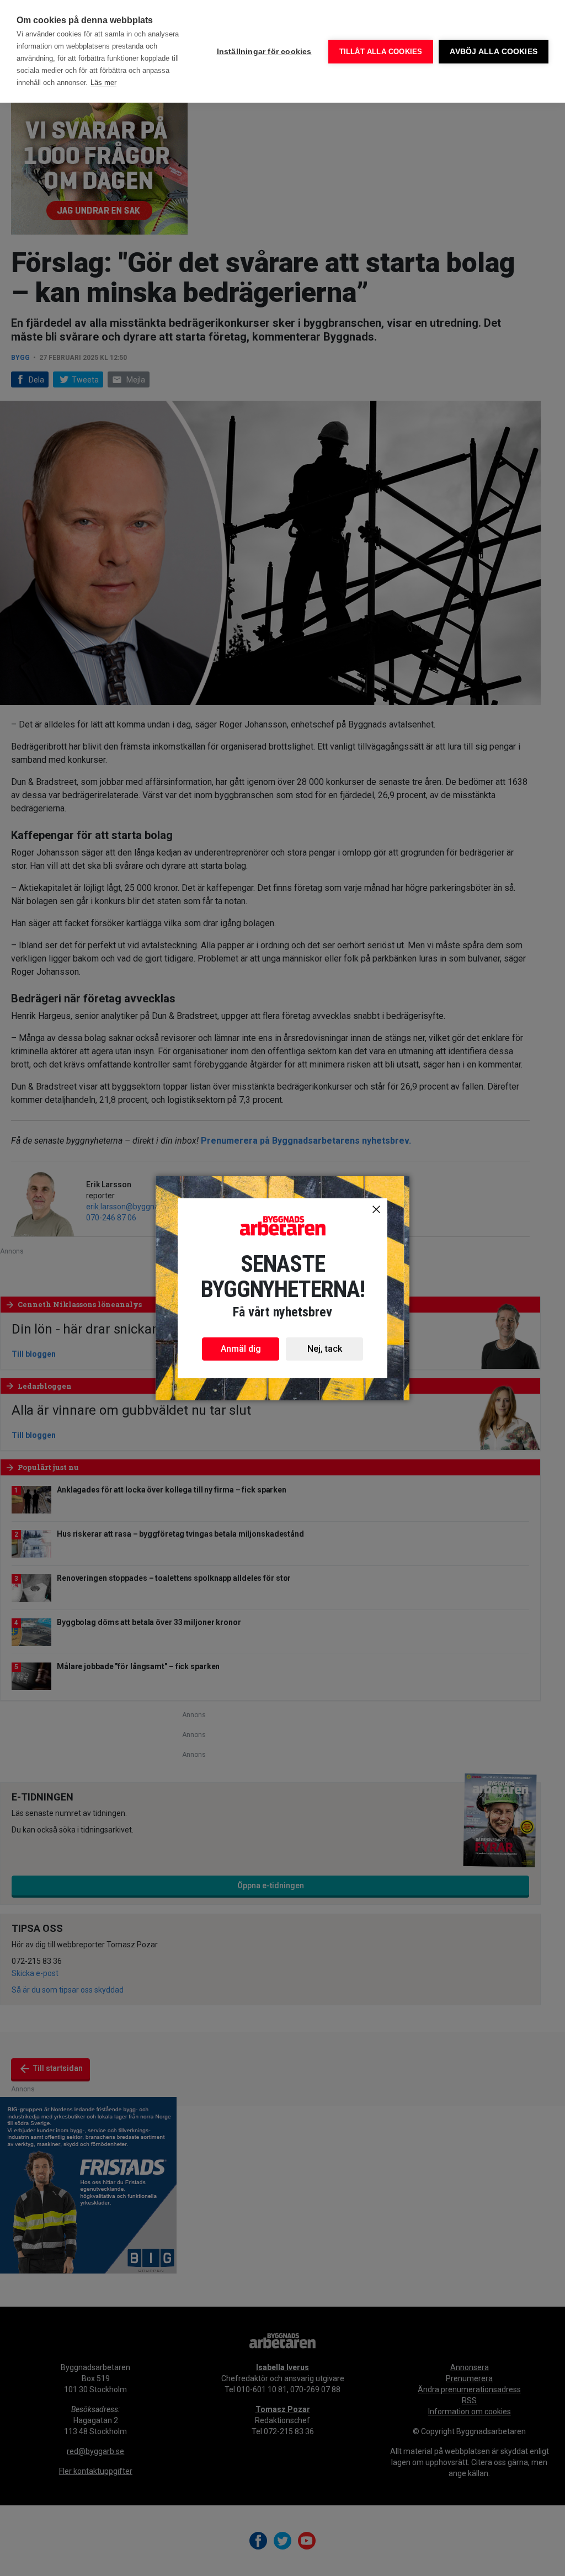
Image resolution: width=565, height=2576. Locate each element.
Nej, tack (325, 1349)
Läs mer (103, 83)
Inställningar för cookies (264, 52)
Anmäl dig (241, 1349)
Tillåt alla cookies (381, 52)
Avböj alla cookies (494, 52)
